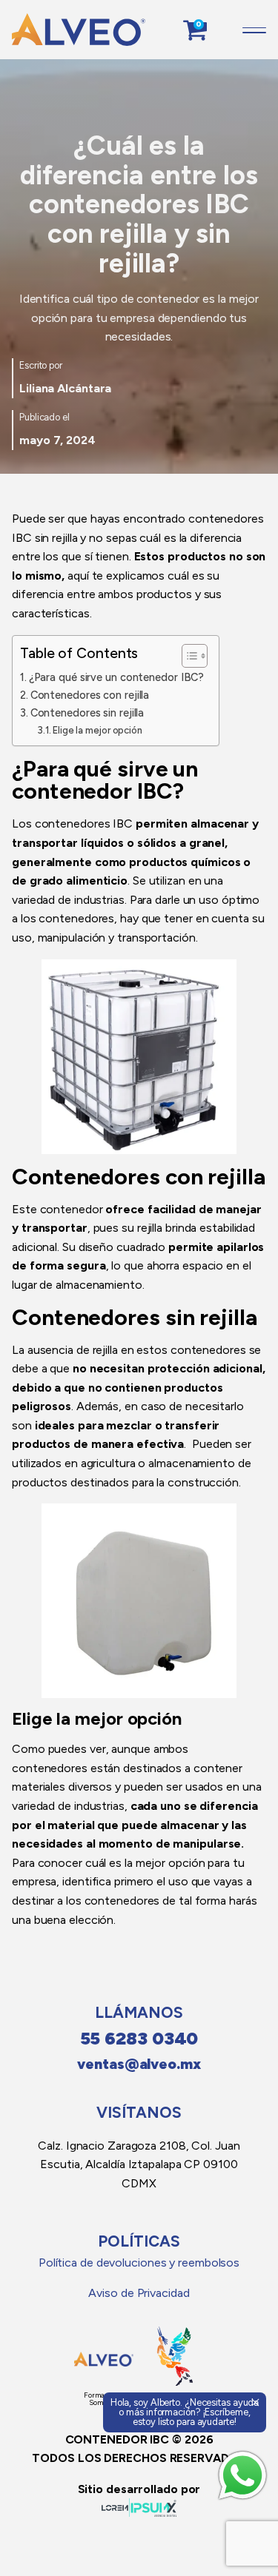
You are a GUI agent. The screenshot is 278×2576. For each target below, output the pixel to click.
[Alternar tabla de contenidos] (187, 656)
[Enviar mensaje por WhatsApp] (242, 2475)
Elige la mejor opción (97, 730)
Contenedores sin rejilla (87, 713)
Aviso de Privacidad (139, 2293)
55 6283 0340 (139, 2038)
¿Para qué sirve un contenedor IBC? (116, 677)
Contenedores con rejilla (90, 695)
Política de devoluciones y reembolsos (139, 2263)
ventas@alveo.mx (139, 2064)
